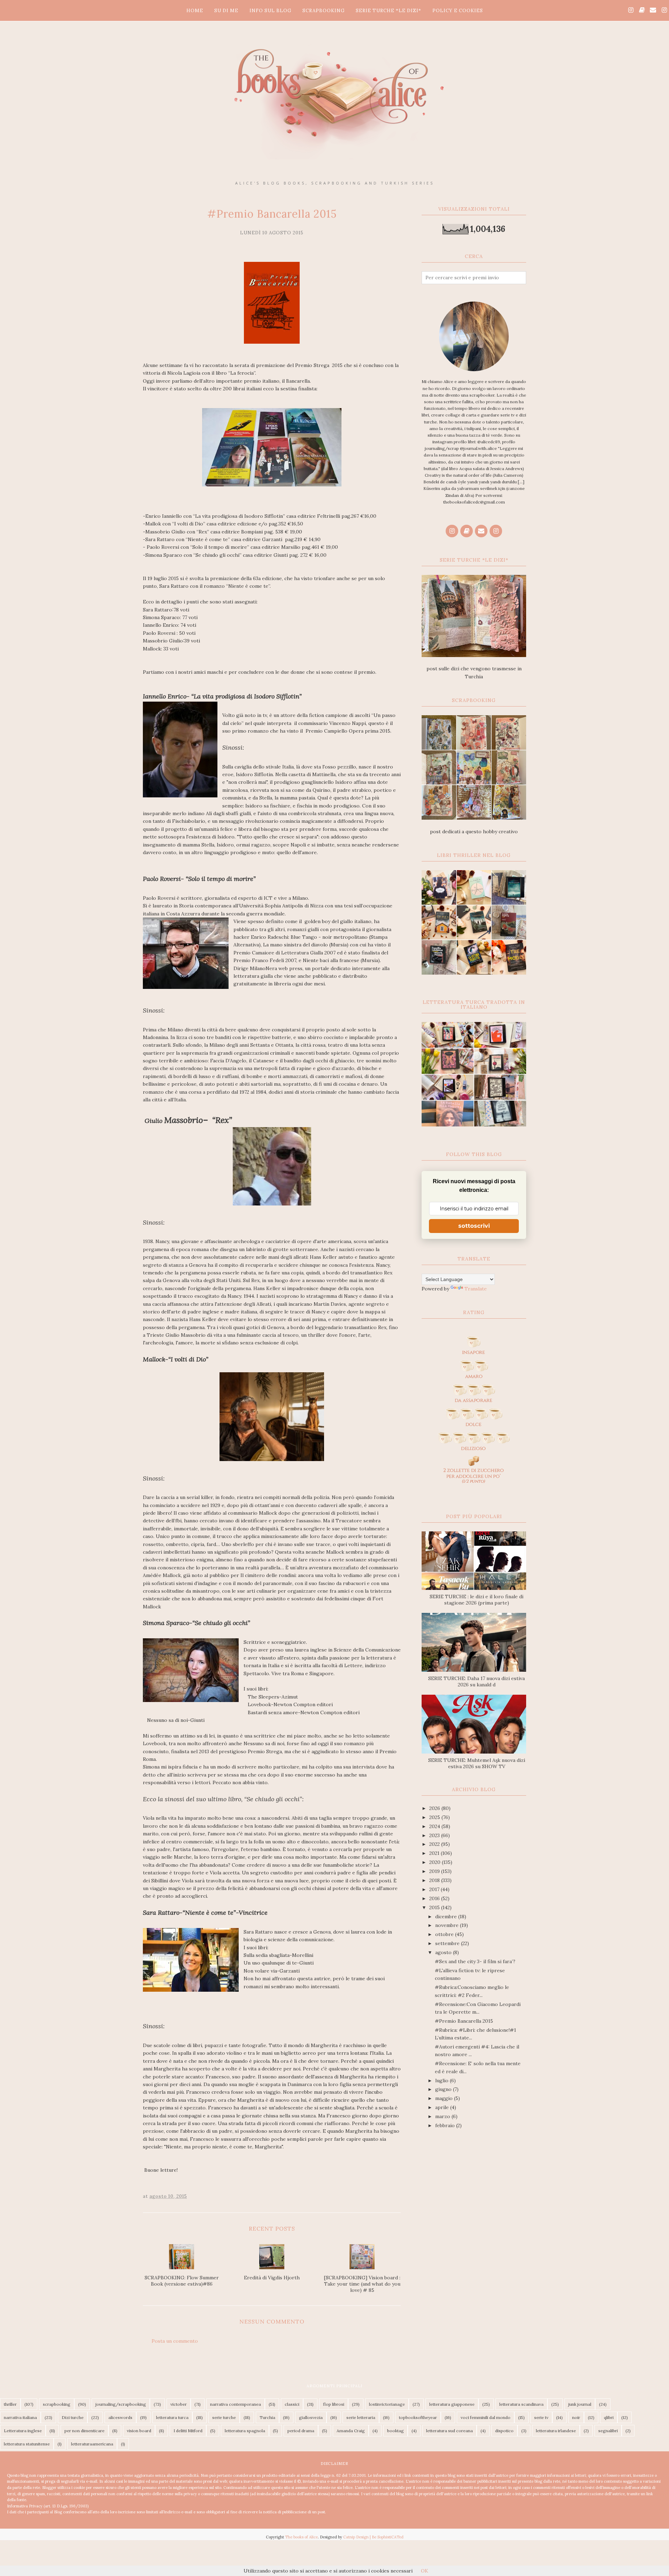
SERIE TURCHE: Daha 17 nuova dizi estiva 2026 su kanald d (476, 1681)
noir (576, 2417)
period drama (301, 2431)
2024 (435, 1826)
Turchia (267, 2417)
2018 (435, 1880)
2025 (435, 1817)
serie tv (541, 2417)
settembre (448, 1943)
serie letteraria (361, 2417)
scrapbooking (57, 2404)
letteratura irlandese (556, 2431)
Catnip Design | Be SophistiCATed (373, 2537)
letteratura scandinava (521, 2404)
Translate (476, 1289)
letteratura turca (172, 2417)
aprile (443, 2107)
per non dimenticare (84, 2431)
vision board (139, 2431)
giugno (444, 2089)
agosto (444, 1952)
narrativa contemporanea (236, 2404)
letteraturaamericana (92, 2444)
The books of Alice (301, 2537)
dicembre (447, 1917)
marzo (443, 2116)
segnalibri (608, 2431)
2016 (435, 1898)
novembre (448, 1925)
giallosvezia (311, 2417)
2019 (435, 1871)
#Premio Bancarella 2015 (464, 2021)
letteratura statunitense (27, 2444)
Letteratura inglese (23, 2431)
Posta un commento (175, 2341)
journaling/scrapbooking (121, 2404)
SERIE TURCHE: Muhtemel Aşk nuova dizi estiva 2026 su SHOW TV (477, 1763)
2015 (435, 1907)
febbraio (446, 2125)
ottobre (445, 1934)
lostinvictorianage (387, 2404)
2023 (435, 1835)
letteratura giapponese (452, 2404)
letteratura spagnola (245, 2431)
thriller (10, 2404)
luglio (443, 2081)
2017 (435, 1889)
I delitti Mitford (188, 2431)
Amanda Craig (351, 2431)
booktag (395, 2431)
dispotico (504, 2431)
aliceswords (120, 2417)
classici (292, 2404)
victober (179, 2404)
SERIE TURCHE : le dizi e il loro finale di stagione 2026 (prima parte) (476, 1600)
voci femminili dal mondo (486, 2417)
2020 (436, 1862)
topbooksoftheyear (418, 2417)
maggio (445, 2098)
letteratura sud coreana (449, 2431)
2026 (435, 1808)
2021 (435, 1853)
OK (425, 2571)
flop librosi (334, 2404)
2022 (435, 1844)
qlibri (609, 2417)
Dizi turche (73, 2417)
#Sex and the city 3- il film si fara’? (475, 1961)
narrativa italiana (20, 2417)
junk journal (580, 2404)
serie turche (224, 2417)
